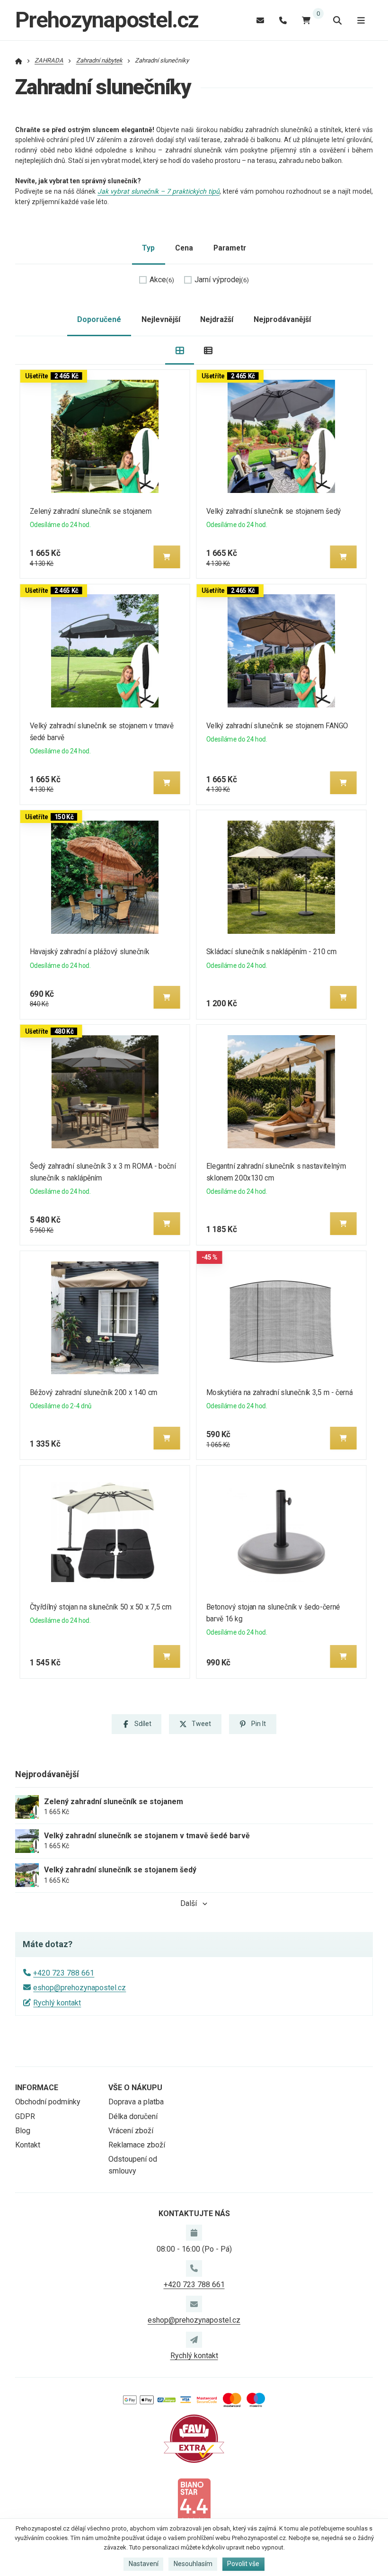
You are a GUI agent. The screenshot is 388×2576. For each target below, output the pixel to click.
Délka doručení (133, 2116)
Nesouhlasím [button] (193, 2564)
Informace (37, 2088)
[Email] (260, 20)
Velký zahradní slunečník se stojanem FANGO (277, 726)
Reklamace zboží (137, 2145)
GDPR (25, 2116)
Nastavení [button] (144, 2564)
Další (189, 1903)
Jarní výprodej (222, 280)
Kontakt (28, 2145)
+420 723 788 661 (64, 1973)
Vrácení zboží (131, 2131)
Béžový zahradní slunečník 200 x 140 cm (94, 1392)
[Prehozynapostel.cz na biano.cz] (194, 2501)
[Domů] (19, 60)
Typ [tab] (148, 248)
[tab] (180, 351)
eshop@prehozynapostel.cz (79, 1988)
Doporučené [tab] (99, 319)
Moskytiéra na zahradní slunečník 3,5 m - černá (279, 1392)
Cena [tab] (184, 248)
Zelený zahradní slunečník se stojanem (91, 511)
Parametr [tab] (230, 248)
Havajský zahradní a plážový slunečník (90, 952)
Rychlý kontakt (57, 2003)
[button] (167, 557)
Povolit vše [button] (243, 2564)
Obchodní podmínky (48, 2102)
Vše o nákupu (135, 2088)
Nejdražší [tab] (217, 319)
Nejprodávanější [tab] (282, 319)
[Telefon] (283, 20)
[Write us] (194, 2340)
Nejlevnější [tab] (161, 319)
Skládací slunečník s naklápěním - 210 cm (271, 952)
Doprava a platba (136, 2102)
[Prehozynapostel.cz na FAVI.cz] (194, 2438)
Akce (162, 280)
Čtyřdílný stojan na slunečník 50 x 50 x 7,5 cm (101, 1607)
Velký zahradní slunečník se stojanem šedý (273, 511)
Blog (23, 2131)
